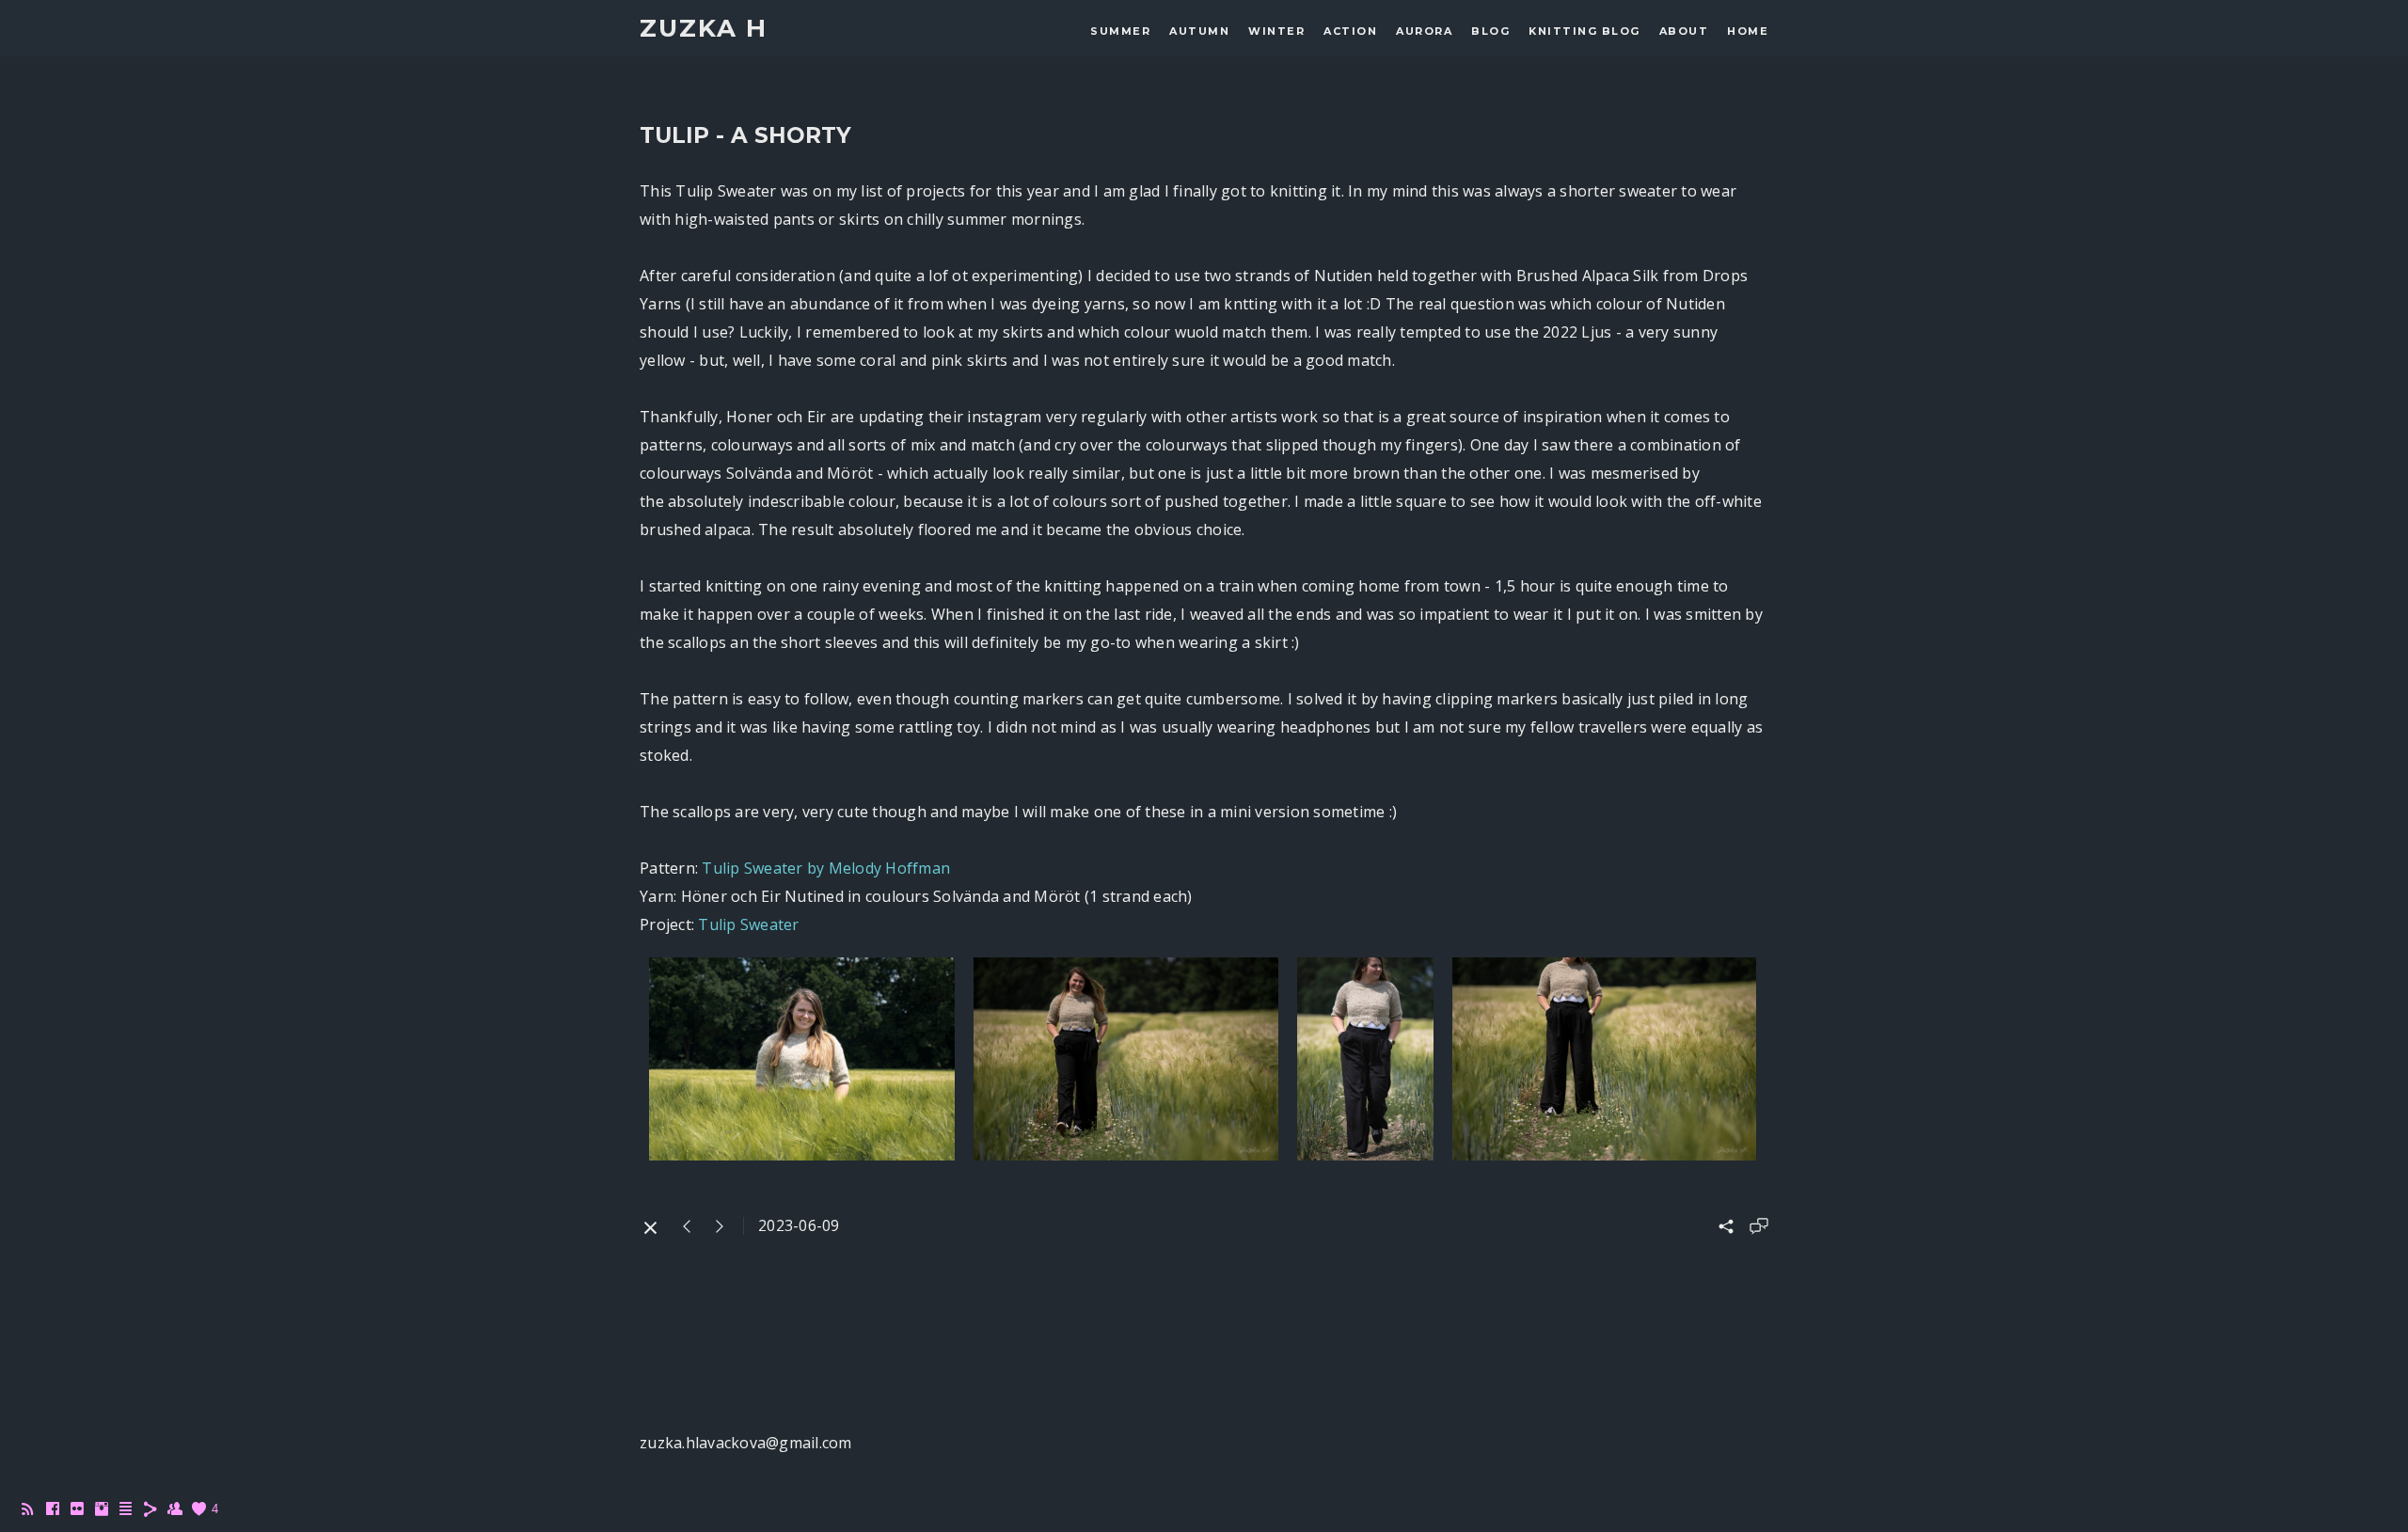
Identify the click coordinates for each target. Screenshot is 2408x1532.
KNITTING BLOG (1584, 31)
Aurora (1424, 31)
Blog (1490, 31)
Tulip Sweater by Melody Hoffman (826, 868)
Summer (1120, 31)
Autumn (1199, 31)
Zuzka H (704, 29)
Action (1350, 31)
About (1684, 31)
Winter (1276, 31)
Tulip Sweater (748, 924)
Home (1748, 31)
